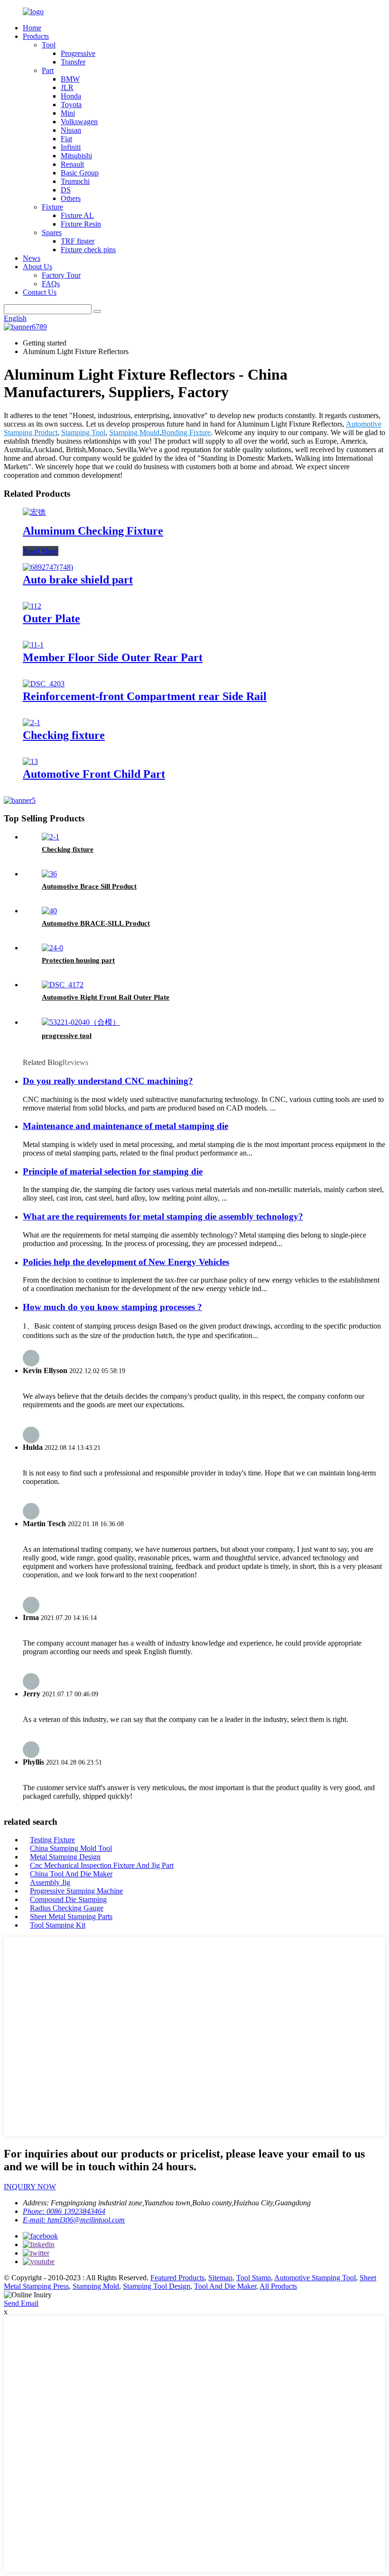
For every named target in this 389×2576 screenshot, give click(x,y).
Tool (49, 45)
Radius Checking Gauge (67, 1908)
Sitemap (220, 2278)
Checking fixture (64, 735)
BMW (70, 79)
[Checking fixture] (32, 723)
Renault (72, 164)
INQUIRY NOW (30, 2187)
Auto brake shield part (78, 580)
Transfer (73, 62)
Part (48, 70)
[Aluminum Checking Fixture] (34, 512)
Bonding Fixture (186, 432)
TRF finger (78, 241)
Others (71, 198)
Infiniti (71, 147)
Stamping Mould (134, 432)
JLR (67, 87)
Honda (71, 96)
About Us (37, 267)
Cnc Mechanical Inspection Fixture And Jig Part (102, 1865)
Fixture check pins (88, 250)
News (32, 258)
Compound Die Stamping (68, 1899)
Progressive (78, 53)
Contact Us (40, 292)
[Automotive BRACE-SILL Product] (49, 911)
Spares (52, 232)
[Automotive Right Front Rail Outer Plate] (63, 985)
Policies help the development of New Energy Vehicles (126, 1262)
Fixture (52, 207)
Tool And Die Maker (225, 2286)
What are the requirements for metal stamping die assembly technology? (163, 1216)
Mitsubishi (76, 156)
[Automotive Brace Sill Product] (49, 874)
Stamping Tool (83, 432)
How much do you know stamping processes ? (112, 1307)
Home (32, 28)
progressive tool (67, 1036)
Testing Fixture (52, 1840)
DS (66, 190)
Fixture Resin (81, 224)
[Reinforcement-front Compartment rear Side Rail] (44, 684)
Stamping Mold (96, 2286)
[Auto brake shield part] (48, 567)
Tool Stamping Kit (58, 1925)
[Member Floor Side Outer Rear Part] (33, 645)
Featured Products (177, 2278)
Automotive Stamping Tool (315, 2278)
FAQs (51, 284)
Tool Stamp (254, 2278)
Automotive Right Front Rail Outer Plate (106, 997)
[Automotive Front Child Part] (30, 761)
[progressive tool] (81, 1022)
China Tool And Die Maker (71, 1874)
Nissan (71, 130)
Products (36, 36)
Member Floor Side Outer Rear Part (113, 657)
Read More (41, 551)
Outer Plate (51, 619)
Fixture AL (77, 215)
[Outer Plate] (32, 606)
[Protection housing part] (52, 948)
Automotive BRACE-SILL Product (96, 923)
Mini (68, 113)
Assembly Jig (50, 1882)
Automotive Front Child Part (94, 774)
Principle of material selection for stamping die (113, 1171)
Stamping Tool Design (157, 2286)
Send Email (21, 2303)
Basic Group (80, 173)
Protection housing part (78, 960)
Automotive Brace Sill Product (89, 886)
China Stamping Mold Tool (71, 1848)
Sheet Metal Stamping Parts (71, 1916)
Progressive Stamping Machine (76, 1891)
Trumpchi (75, 181)
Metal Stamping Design (65, 1857)
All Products (278, 2286)
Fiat (66, 139)
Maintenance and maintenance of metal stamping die (125, 1126)
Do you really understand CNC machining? (108, 1081)
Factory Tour (61, 275)
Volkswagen (79, 122)
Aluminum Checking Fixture (93, 531)
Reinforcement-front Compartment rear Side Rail (145, 696)
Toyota (71, 105)
